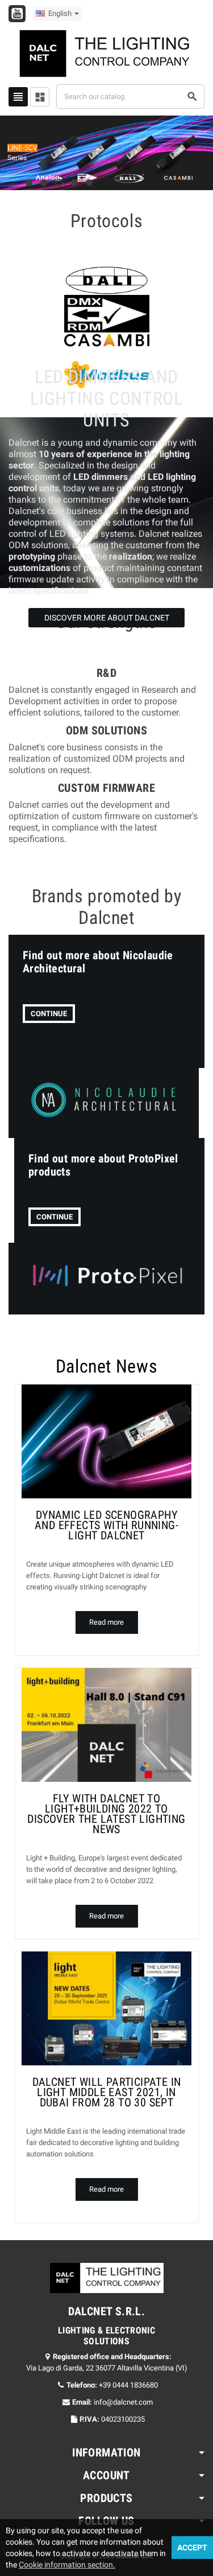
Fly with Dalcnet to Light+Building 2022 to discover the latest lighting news (106, 1814)
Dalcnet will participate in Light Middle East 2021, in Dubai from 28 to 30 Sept (107, 2092)
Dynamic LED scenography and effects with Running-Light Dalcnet (106, 1525)
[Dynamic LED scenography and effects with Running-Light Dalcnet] (106, 1441)
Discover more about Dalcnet (107, 618)
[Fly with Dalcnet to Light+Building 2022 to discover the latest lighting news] (106, 1725)
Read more (106, 1622)
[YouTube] (17, 14)
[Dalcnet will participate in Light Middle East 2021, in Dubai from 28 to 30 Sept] (106, 2008)
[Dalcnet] (107, 53)
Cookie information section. (67, 2565)
